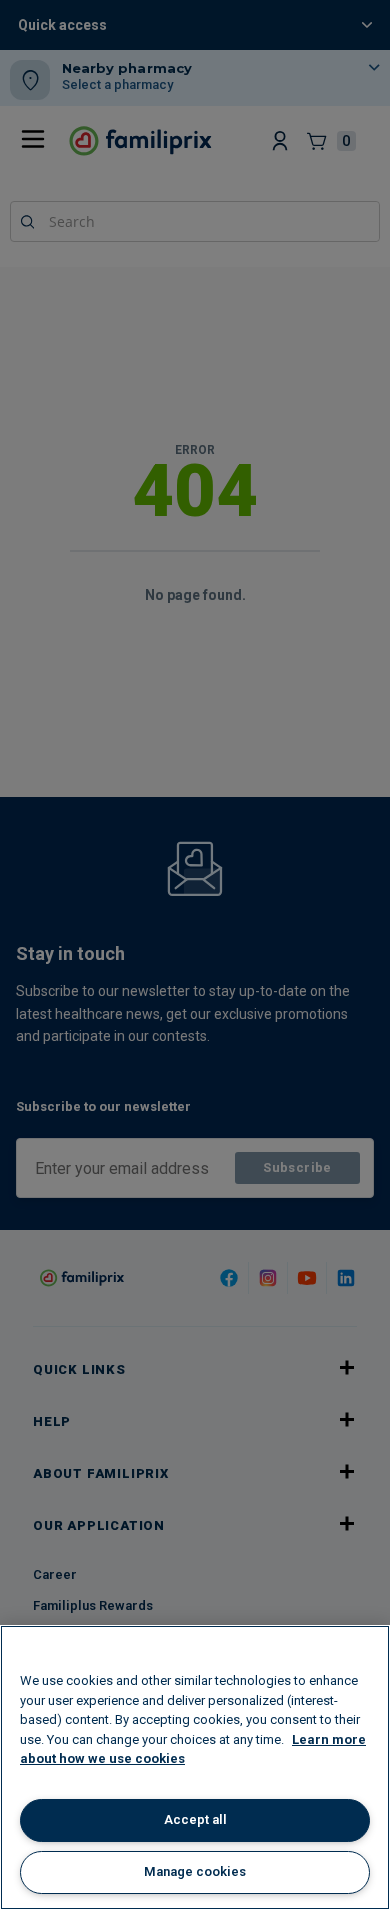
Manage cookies (195, 1871)
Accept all (195, 1819)
